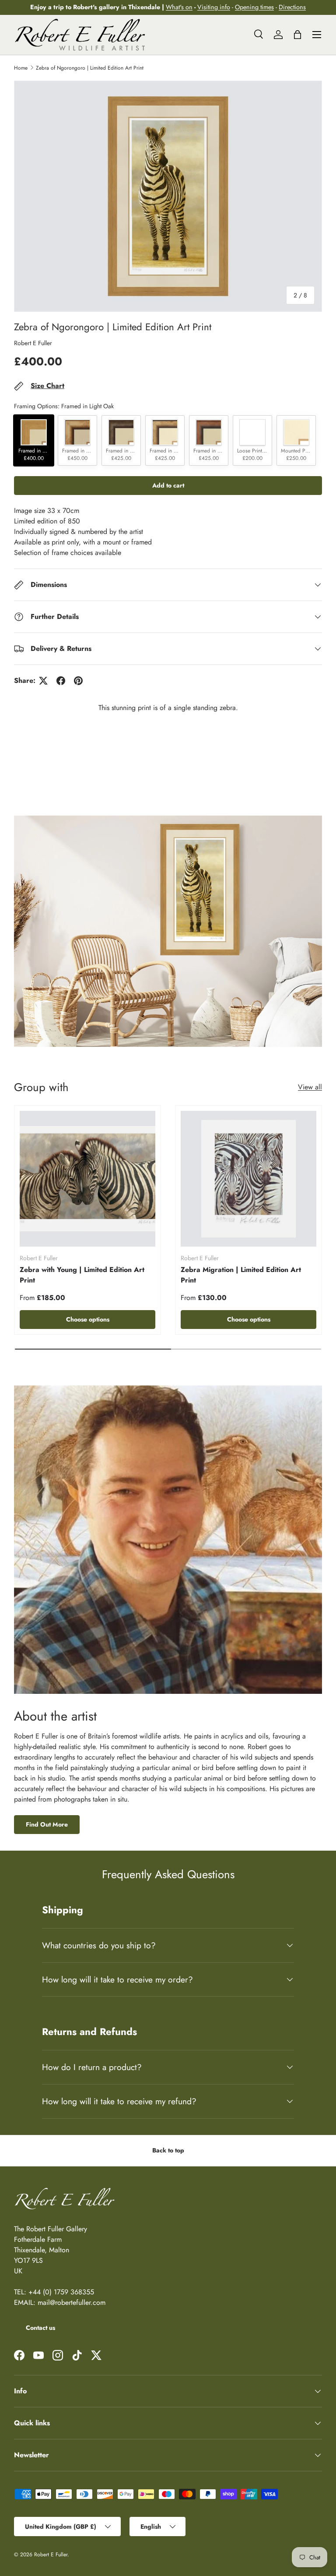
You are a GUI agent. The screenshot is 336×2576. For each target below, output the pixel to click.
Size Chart (47, 386)
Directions (292, 7)
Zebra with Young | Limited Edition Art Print (82, 1275)
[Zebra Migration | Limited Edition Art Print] (248, 1179)
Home (21, 68)
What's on (179, 7)
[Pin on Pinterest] (78, 681)
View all (310, 1087)
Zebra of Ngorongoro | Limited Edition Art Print (90, 68)
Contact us (40, 2328)
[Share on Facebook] (61, 681)
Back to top (168, 2150)
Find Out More (47, 1824)
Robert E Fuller (33, 343)
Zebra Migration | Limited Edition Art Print (241, 1275)
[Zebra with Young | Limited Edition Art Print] (87, 1179)
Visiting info (214, 7)
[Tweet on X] (43, 681)
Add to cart (168, 485)
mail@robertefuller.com (72, 2302)
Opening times (254, 7)
